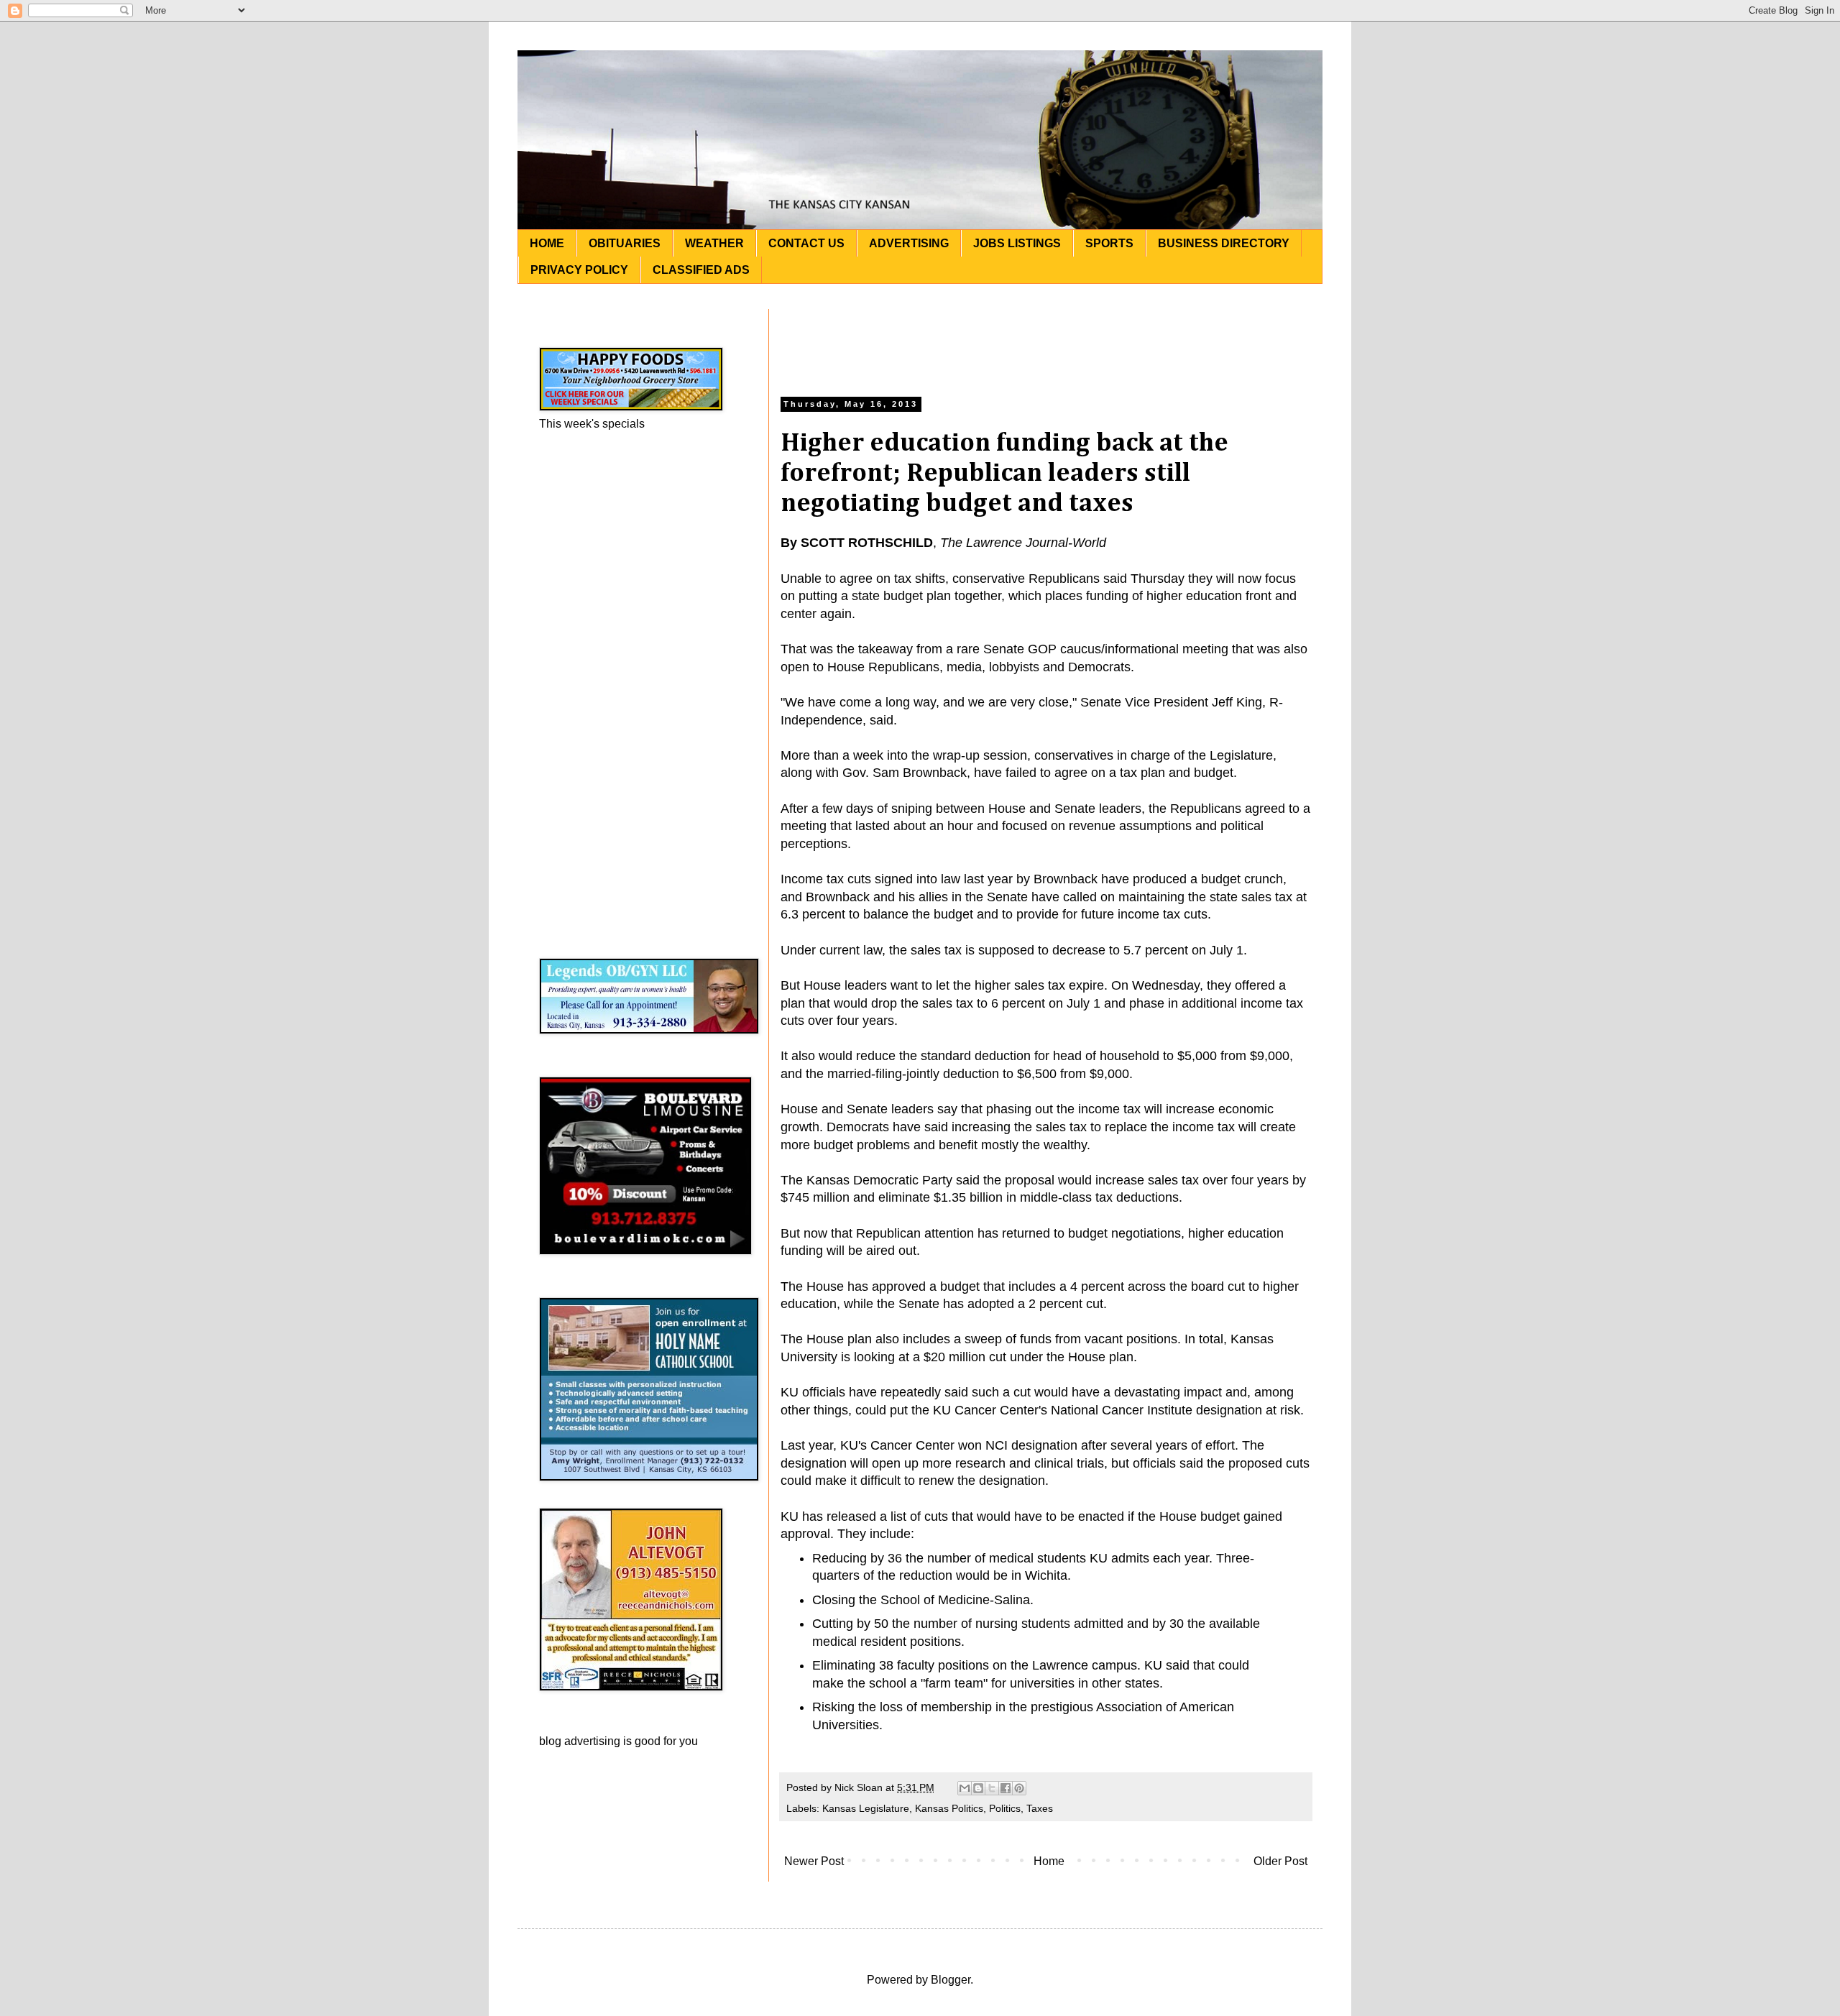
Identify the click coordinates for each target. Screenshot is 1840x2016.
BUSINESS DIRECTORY (1224, 243)
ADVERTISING (909, 243)
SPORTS (1109, 243)
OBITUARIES (625, 243)
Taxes (1040, 1808)
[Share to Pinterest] (1019, 1788)
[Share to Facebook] (1006, 1788)
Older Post (1280, 1861)
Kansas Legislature (866, 1808)
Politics (1005, 1808)
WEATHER (714, 243)
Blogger (951, 1980)
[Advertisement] (1046, 341)
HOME (547, 243)
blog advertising (580, 1741)
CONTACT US (806, 243)
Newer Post (814, 1861)
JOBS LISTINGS (1017, 243)
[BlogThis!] (978, 1788)
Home (1049, 1861)
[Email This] (965, 1788)
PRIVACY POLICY (579, 270)
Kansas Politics (949, 1808)
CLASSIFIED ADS (701, 270)
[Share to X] (992, 1788)
